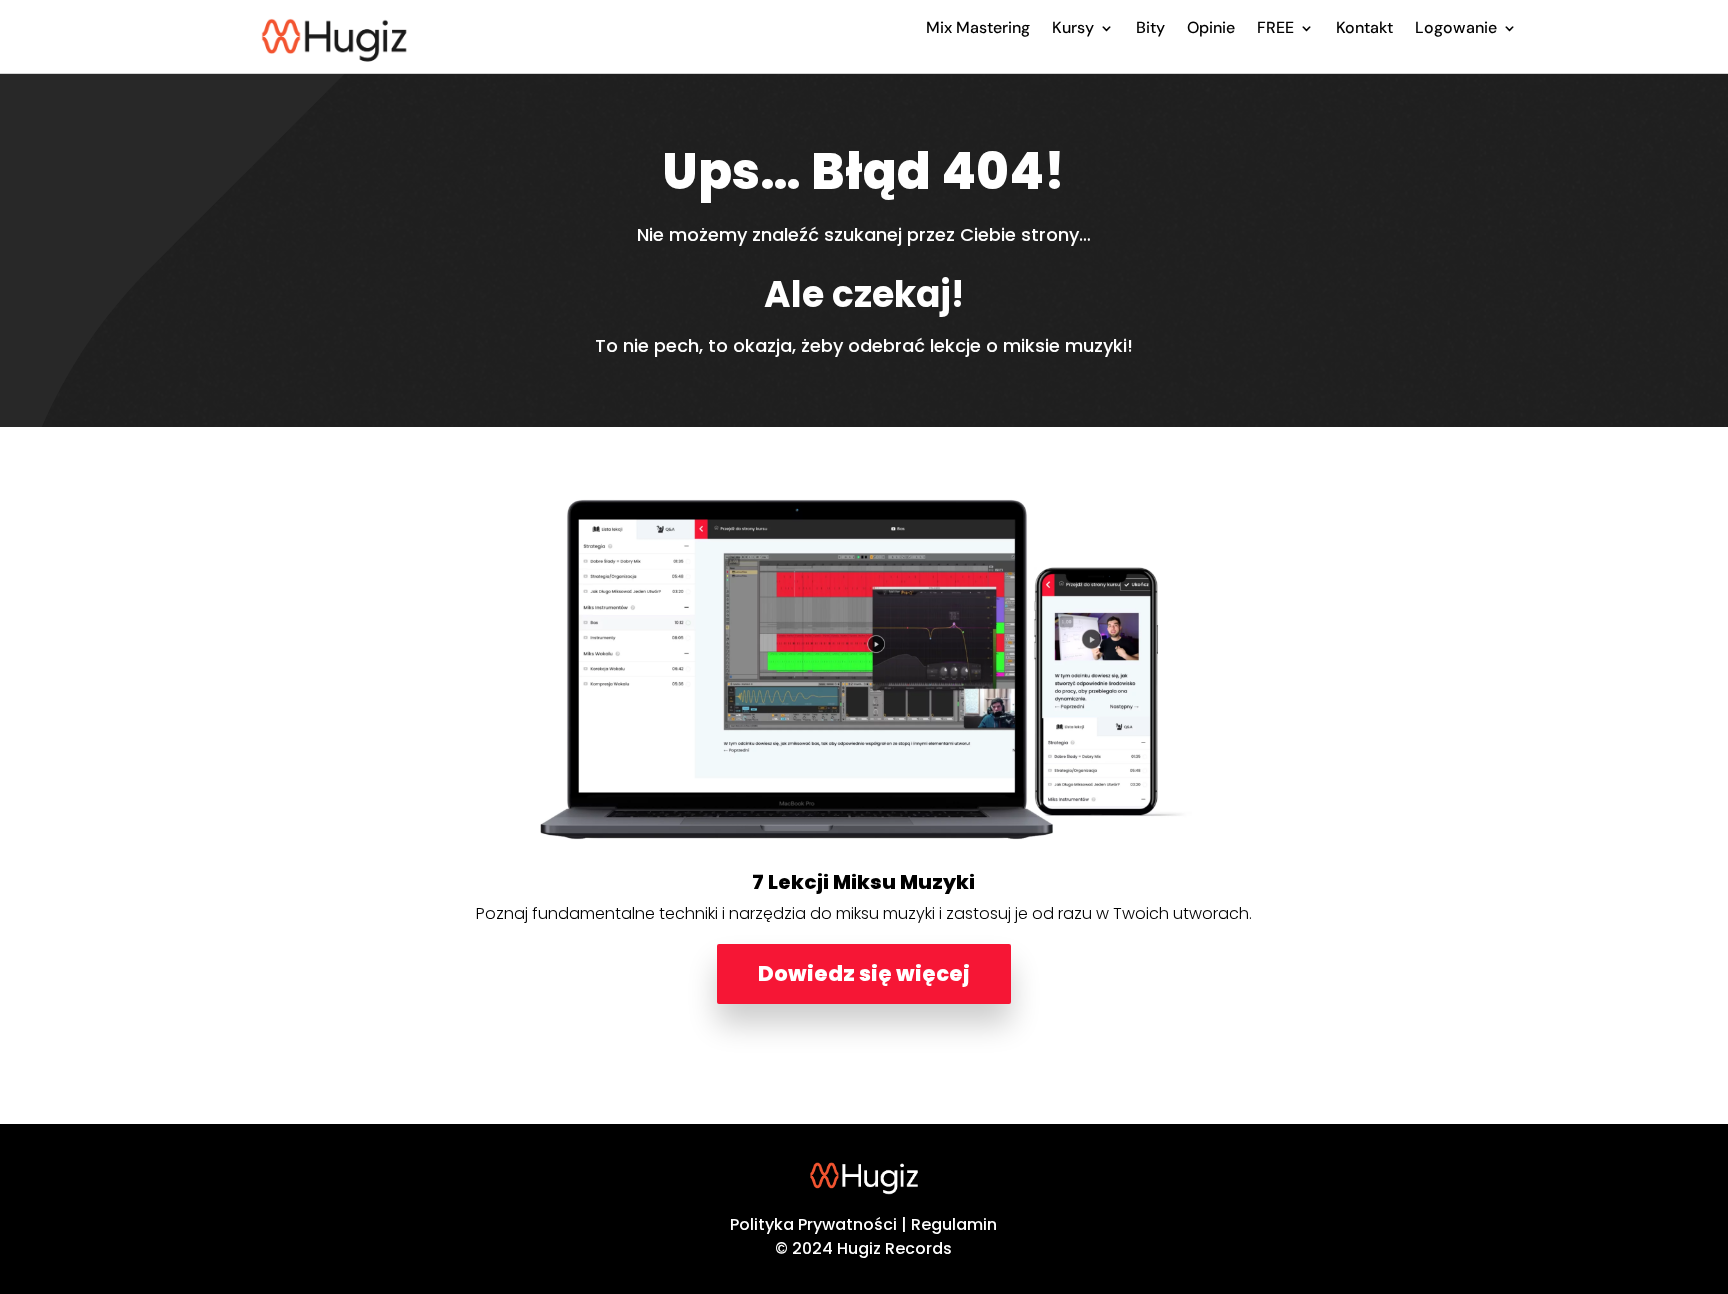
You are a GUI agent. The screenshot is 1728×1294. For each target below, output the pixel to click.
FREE (1275, 27)
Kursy (1073, 27)
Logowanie (1456, 27)
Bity (1150, 27)
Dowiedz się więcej (864, 973)
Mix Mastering (978, 27)
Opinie (1211, 27)
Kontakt (1364, 27)
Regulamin (954, 1224)
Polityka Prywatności (813, 1224)
